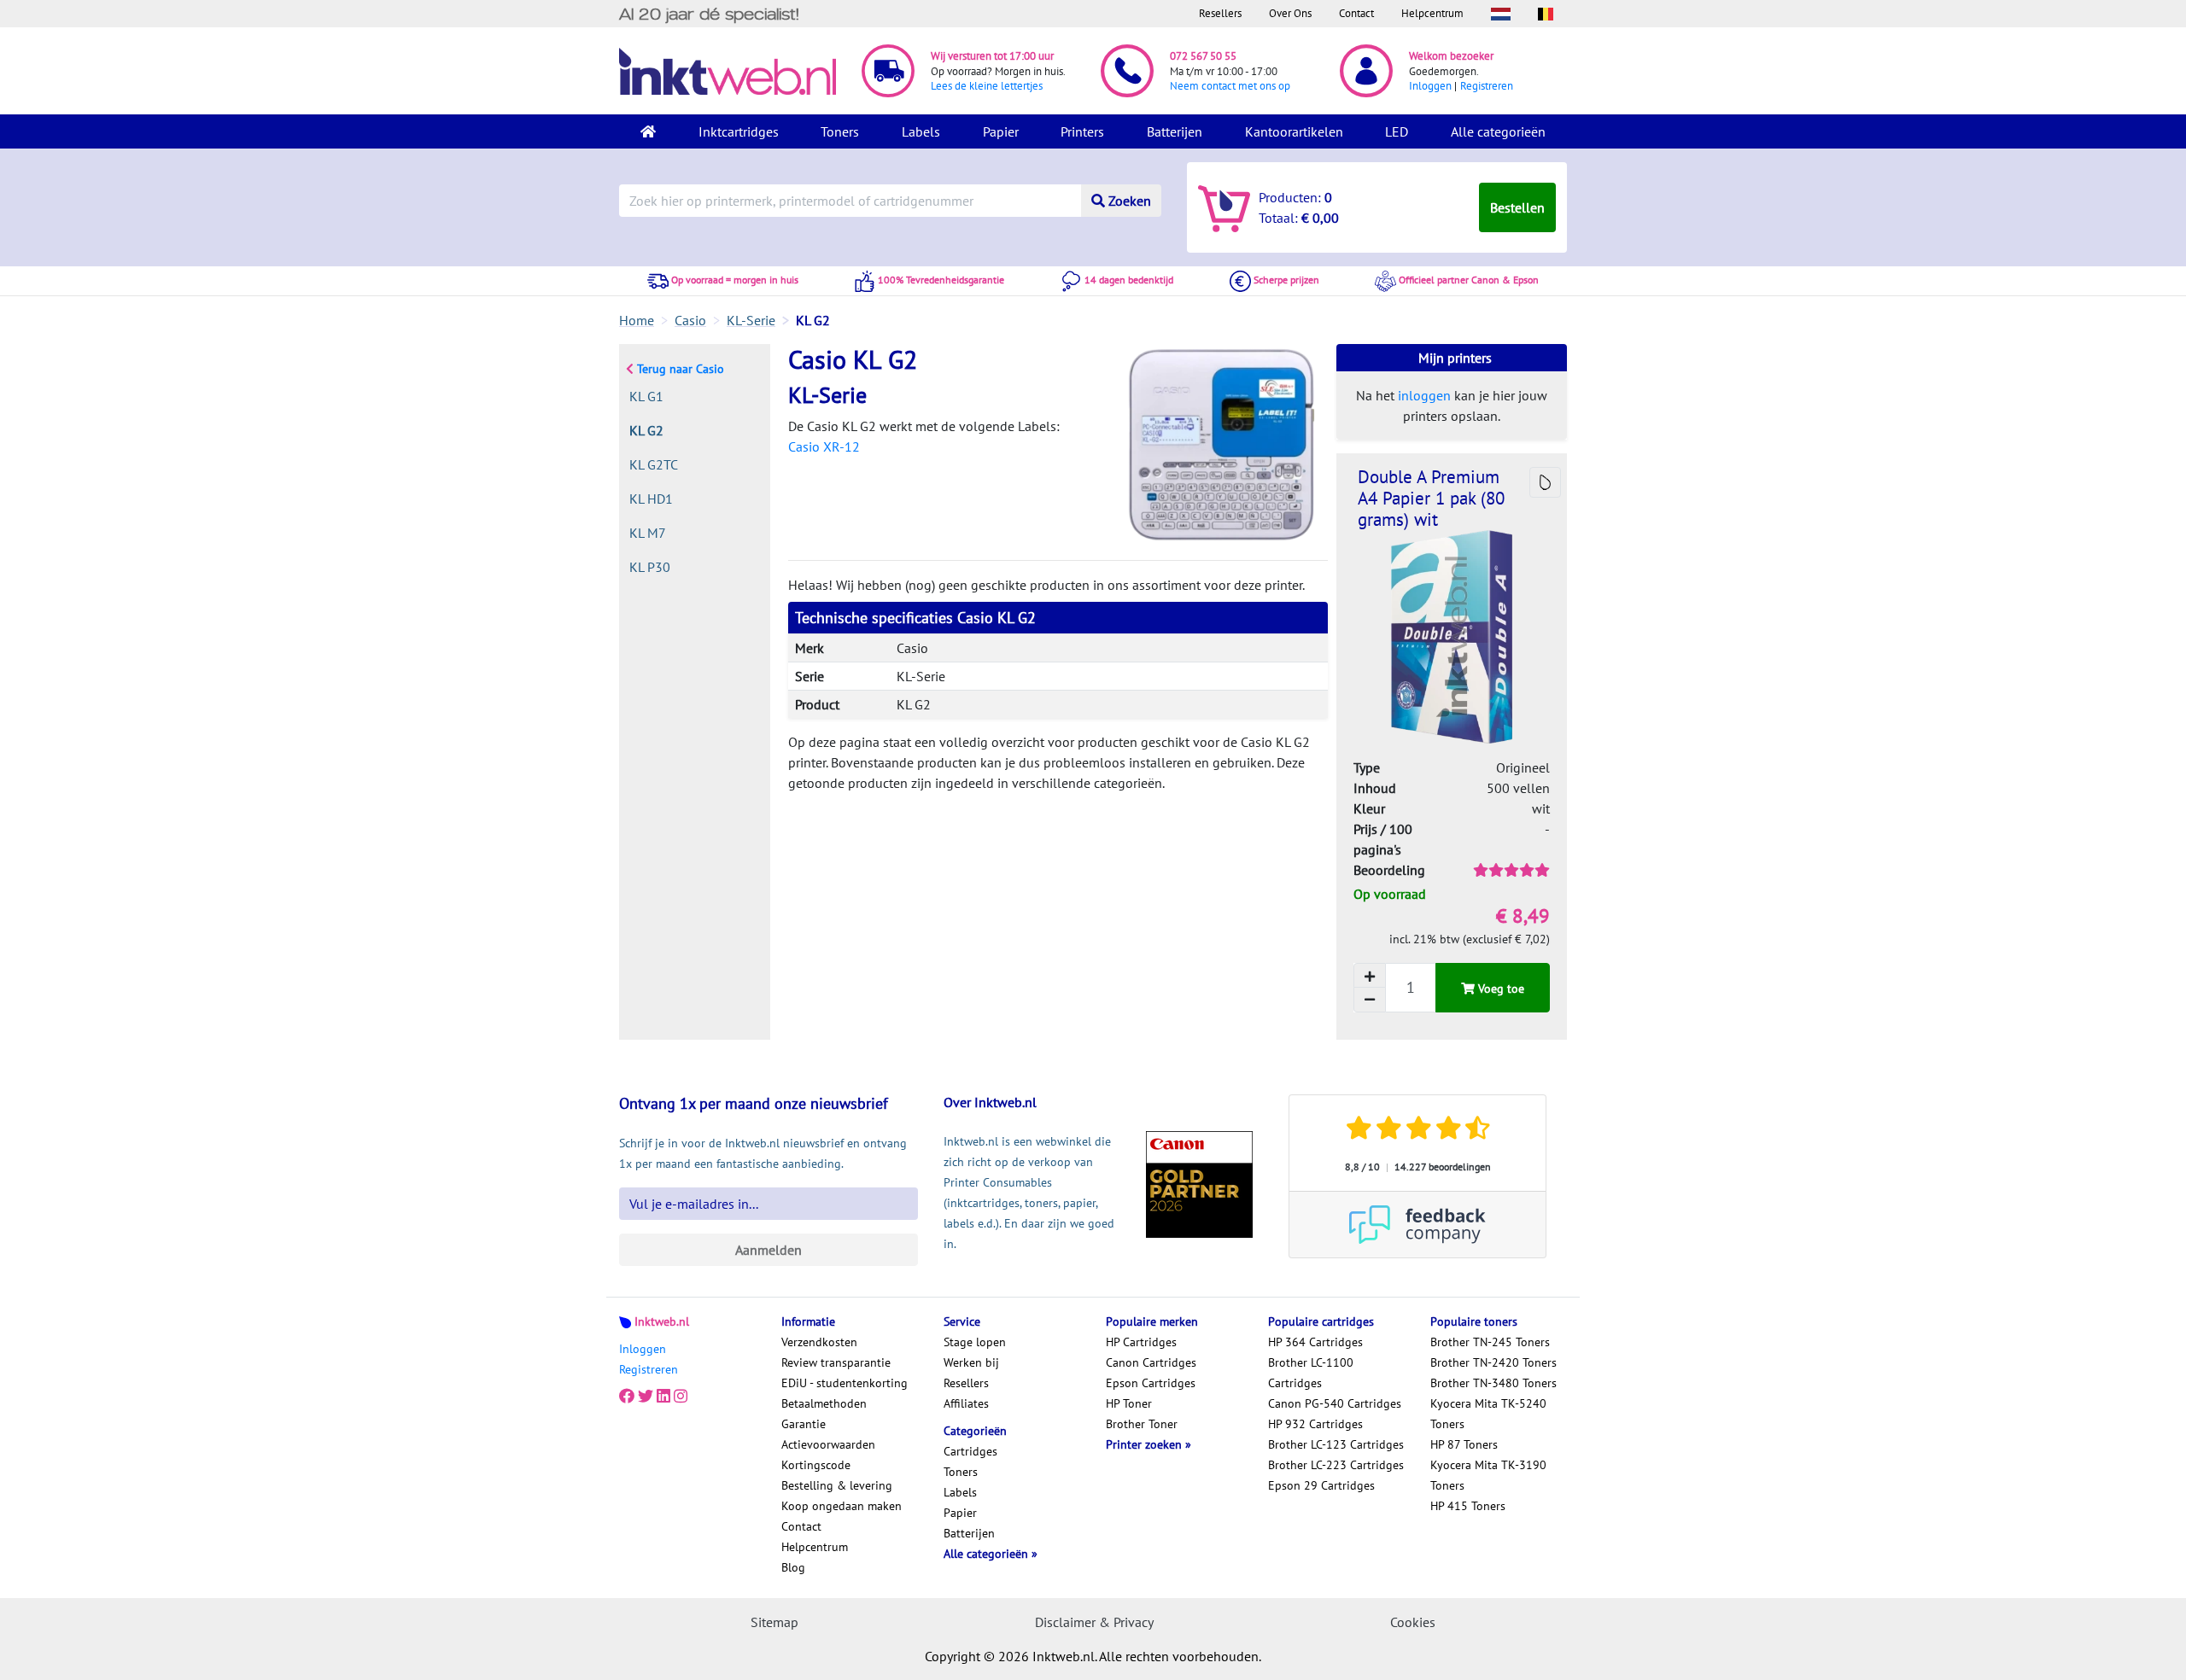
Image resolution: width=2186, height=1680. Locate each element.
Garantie (804, 1424)
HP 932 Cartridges (1315, 1424)
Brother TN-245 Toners (1490, 1342)
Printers (1082, 131)
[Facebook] (627, 1397)
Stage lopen (975, 1342)
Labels (921, 131)
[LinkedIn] (663, 1397)
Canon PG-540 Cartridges (1335, 1403)
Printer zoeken (1146, 1444)
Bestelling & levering (837, 1485)
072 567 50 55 (1203, 56)
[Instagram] (681, 1397)
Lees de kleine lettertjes (987, 86)
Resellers (1220, 13)
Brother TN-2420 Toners (1493, 1362)
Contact (1356, 13)
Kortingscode (816, 1465)
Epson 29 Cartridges (1321, 1485)
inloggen (1424, 395)
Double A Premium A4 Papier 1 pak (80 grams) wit (1431, 498)
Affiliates (966, 1403)
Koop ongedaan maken (842, 1506)
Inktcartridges (739, 131)
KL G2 (646, 430)
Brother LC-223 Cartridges (1336, 1465)
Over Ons (1290, 13)
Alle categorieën (1498, 131)
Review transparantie (836, 1362)
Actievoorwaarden (828, 1444)
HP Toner (1129, 1403)
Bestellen (1517, 207)
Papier (1001, 131)
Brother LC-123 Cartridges (1336, 1444)
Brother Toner (1142, 1424)
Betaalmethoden (824, 1403)
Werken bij (971, 1362)
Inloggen (1430, 86)
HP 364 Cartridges (1315, 1342)
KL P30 (650, 567)
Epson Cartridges (1151, 1383)
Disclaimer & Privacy (1094, 1622)
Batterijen (1175, 131)
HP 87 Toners (1464, 1444)
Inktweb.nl (662, 1321)
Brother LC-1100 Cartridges (1311, 1373)
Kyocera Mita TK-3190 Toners (1488, 1475)
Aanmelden (769, 1250)
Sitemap (774, 1622)
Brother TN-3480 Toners (1493, 1383)
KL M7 (648, 533)
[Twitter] (646, 1397)
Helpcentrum (1432, 13)
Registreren (1487, 86)
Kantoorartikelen (1294, 131)
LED (1397, 131)
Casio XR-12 (824, 446)
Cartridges (970, 1451)
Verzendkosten (819, 1342)
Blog (793, 1567)
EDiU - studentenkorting (845, 1383)
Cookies (1413, 1622)
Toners (840, 131)
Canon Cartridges (1151, 1362)
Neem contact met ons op (1230, 86)
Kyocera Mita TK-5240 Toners (1488, 1414)
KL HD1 (651, 499)
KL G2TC (654, 464)
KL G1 (646, 396)
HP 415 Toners (1468, 1506)
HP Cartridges (1141, 1342)
